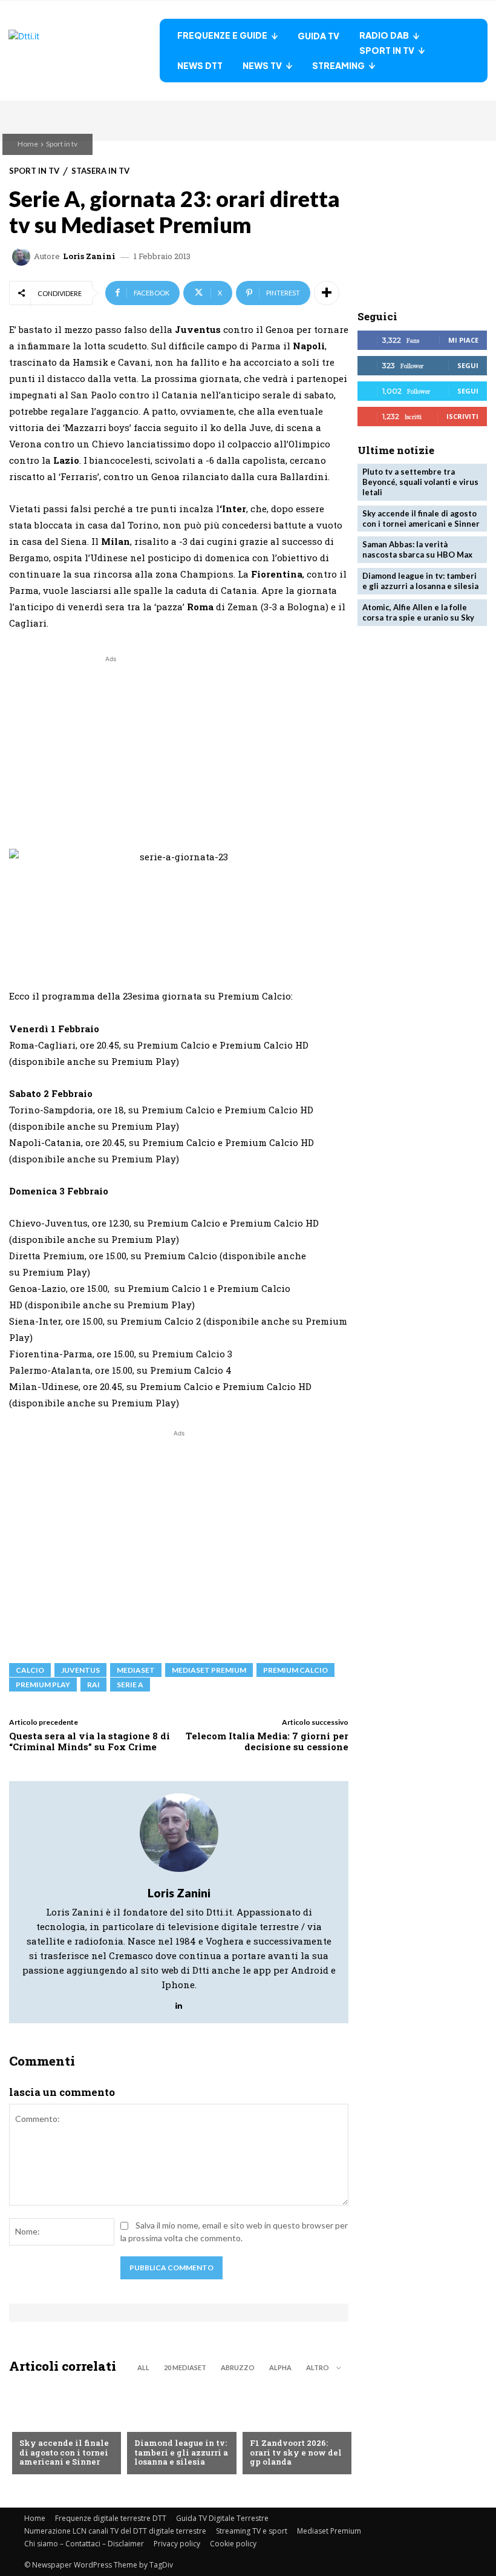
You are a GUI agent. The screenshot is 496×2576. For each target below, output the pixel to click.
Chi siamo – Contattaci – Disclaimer (84, 2544)
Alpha (280, 2367)
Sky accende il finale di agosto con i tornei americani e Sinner (64, 2452)
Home (28, 144)
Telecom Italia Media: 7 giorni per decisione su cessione (267, 1741)
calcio (30, 1670)
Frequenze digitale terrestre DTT (111, 2518)
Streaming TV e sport (252, 2531)
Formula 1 (271, 2423)
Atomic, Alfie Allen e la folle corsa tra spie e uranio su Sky (418, 612)
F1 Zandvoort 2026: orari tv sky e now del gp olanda (296, 2452)
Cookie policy (233, 2544)
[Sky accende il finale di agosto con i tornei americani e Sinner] (64, 2429)
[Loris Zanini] (23, 257)
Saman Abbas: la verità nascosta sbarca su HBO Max (417, 549)
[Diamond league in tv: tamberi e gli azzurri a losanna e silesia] (178, 2429)
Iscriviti (462, 416)
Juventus (80, 1670)
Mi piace (463, 340)
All (143, 2367)
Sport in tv (62, 144)
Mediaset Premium (329, 2531)
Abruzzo (238, 2367)
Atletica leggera (170, 2423)
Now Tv (35, 2423)
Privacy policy (177, 2544)
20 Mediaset (185, 2367)
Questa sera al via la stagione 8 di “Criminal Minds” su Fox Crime (90, 1741)
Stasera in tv (100, 171)
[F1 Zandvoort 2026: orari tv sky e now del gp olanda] (294, 2429)
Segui (468, 365)
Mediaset (136, 1670)
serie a (130, 1685)
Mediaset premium (209, 1670)
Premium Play (43, 1685)
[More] (327, 293)
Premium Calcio (295, 1670)
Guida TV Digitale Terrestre (222, 2518)
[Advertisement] (111, 750)
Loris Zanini (89, 256)
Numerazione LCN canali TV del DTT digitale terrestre (115, 2531)
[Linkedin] (179, 2002)
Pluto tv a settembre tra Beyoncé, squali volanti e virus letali (420, 482)
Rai (93, 1685)
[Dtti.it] (84, 51)
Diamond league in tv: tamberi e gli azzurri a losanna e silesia (181, 2452)
